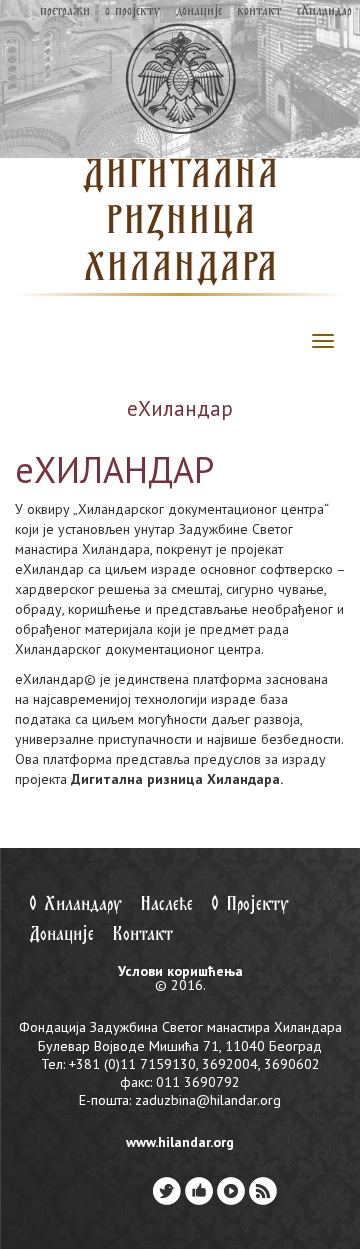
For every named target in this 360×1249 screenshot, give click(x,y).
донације (199, 11)
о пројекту (132, 11)
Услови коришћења (180, 971)
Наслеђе (166, 904)
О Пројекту (250, 904)
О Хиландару (75, 904)
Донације (61, 934)
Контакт (142, 934)
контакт (259, 11)
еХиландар (324, 11)
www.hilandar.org (180, 1142)
